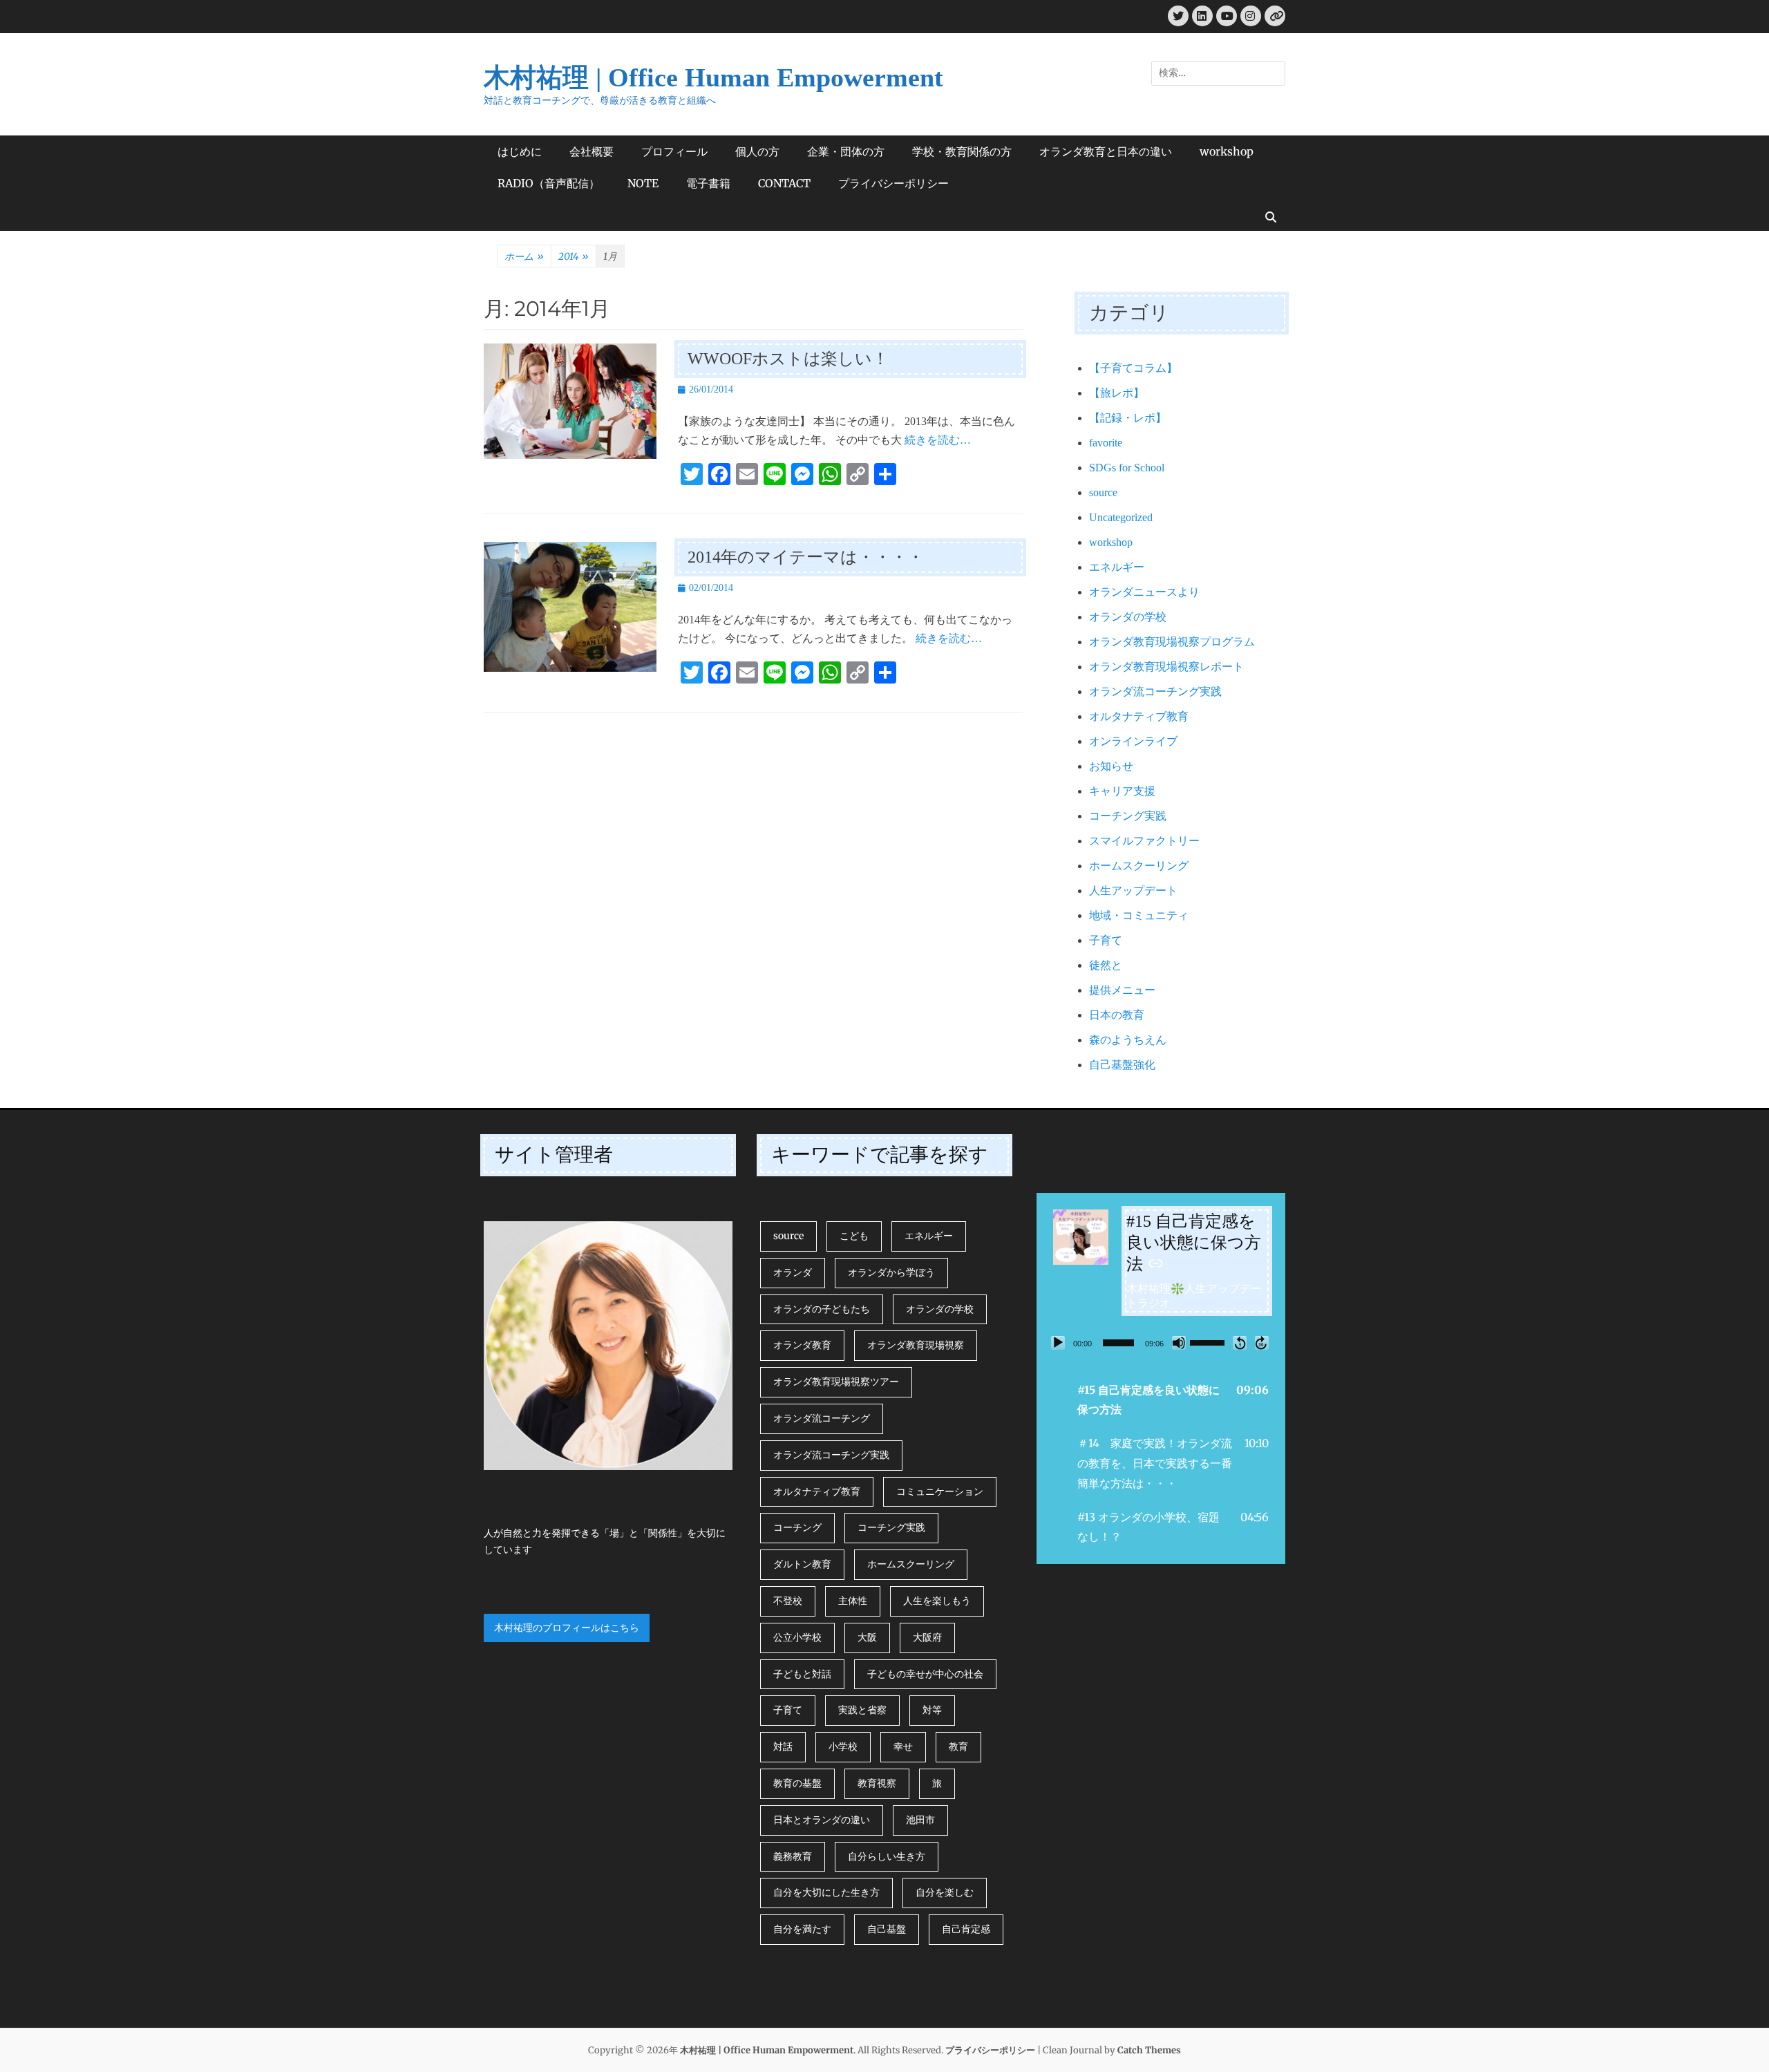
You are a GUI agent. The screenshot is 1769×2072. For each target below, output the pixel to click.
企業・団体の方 (846, 151)
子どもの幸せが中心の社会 (925, 1674)
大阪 (867, 1637)
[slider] (1118, 1343)
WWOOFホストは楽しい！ (788, 359)
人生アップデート (1133, 891)
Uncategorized (1121, 517)
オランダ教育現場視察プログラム (1172, 642)
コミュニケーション (940, 1491)
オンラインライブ (1133, 741)
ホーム (524, 256)
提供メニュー (1122, 990)
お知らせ (1111, 766)
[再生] (1058, 1343)
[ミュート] (1179, 1343)
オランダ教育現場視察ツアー (836, 1382)
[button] (1161, 1400)
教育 (958, 1746)
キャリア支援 (1122, 791)
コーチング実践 (1128, 816)
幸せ (903, 1746)
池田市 (920, 1820)
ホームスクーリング (1139, 866)
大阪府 (927, 1637)
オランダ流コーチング (822, 1418)
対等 (932, 1710)
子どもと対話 (802, 1674)
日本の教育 (1117, 1015)
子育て (1106, 940)
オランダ (793, 1272)
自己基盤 (887, 1929)
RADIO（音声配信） (549, 183)
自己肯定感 (966, 1929)
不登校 (788, 1601)
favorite (1106, 443)
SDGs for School (1127, 468)
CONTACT (784, 183)
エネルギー (1117, 567)
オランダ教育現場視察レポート (1166, 667)
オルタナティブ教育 (1139, 716)
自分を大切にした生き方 (826, 1892)
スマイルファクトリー (1144, 841)
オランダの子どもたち (822, 1309)
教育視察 (877, 1783)
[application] (1161, 1343)
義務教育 (793, 1856)
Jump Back (1240, 1343)
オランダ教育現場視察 (916, 1345)
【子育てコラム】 (1133, 368)
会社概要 (592, 151)
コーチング (797, 1527)
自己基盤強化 (1122, 1065)
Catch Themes (1149, 2050)
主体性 (853, 1601)
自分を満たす (802, 1929)
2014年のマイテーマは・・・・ (806, 557)
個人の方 (757, 151)
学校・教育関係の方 (962, 151)
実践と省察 (862, 1710)
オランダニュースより (1144, 592)
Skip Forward (1262, 1343)
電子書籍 (708, 183)
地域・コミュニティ (1139, 915)
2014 (574, 256)
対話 (783, 1746)
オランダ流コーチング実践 (1155, 691)
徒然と (1106, 965)
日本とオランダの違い (822, 1820)
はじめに (520, 151)
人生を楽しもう (937, 1601)
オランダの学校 (1128, 617)
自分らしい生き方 (887, 1856)
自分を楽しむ (945, 1892)
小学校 (843, 1746)
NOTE (643, 183)
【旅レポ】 (1117, 393)
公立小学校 (797, 1637)
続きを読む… (938, 440)
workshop (1227, 151)
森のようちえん (1128, 1040)
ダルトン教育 (802, 1564)
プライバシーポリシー (893, 183)
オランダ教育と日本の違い (1106, 151)
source (1103, 492)
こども (854, 1236)
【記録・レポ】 (1128, 418)
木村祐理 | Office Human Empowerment (713, 77)
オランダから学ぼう (891, 1272)
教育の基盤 (797, 1783)
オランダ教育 (802, 1345)
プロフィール (674, 151)
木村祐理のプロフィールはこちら (567, 1628)
